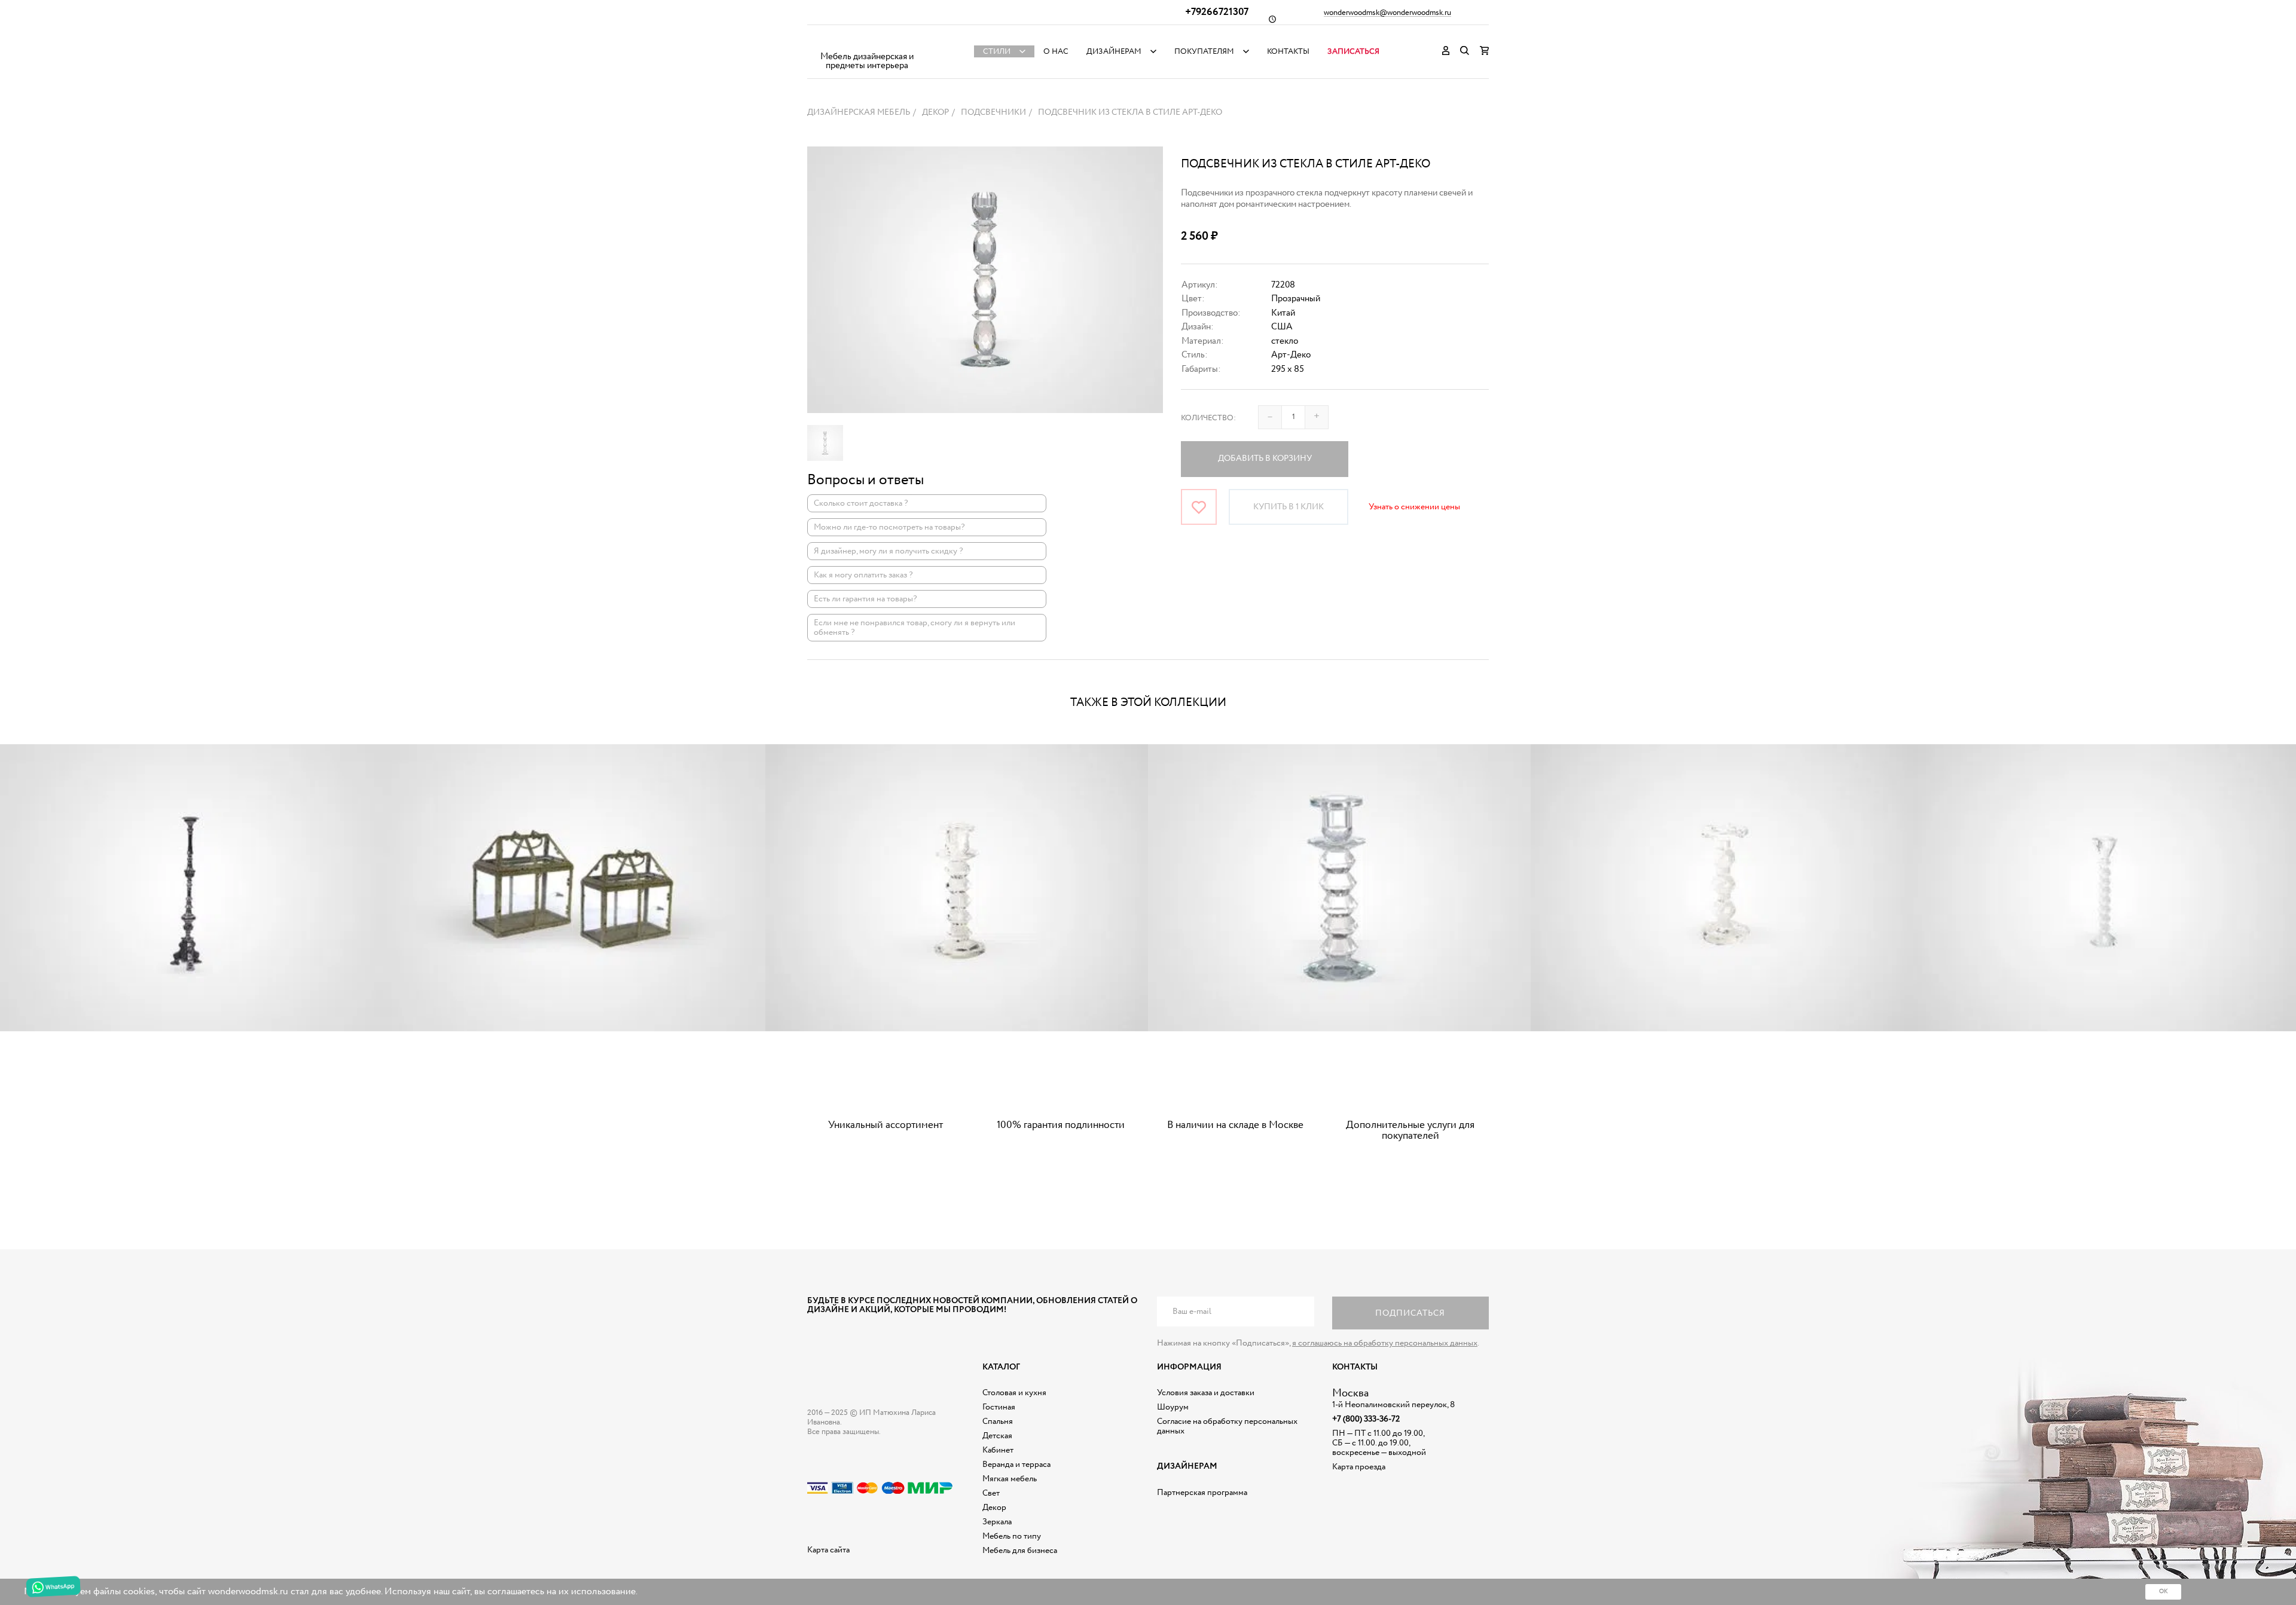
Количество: (1208, 418)
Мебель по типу (1012, 1536)
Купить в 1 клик (1289, 507)
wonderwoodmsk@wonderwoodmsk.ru (1387, 13)
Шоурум (1173, 1407)
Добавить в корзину (1265, 458)
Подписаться (1410, 1313)
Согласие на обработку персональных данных (1227, 1426)
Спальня (998, 1421)
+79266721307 (1217, 12)
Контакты (1288, 52)
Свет (991, 1493)
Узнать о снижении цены (1414, 507)
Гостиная (999, 1407)
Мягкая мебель (1010, 1479)
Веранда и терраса (1016, 1465)
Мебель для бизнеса (1020, 1551)
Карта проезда (1359, 1467)
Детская (997, 1436)
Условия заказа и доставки (1206, 1393)
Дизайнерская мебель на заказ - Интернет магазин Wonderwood (867, 42)
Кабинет (998, 1450)
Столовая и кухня (1014, 1393)
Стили (997, 52)
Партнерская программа (1202, 1493)
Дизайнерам (1114, 52)
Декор (994, 1508)
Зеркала (997, 1522)
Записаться (1353, 52)
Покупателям (1204, 52)
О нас (1056, 52)
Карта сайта (828, 1550)
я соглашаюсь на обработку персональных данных (1385, 1343)
